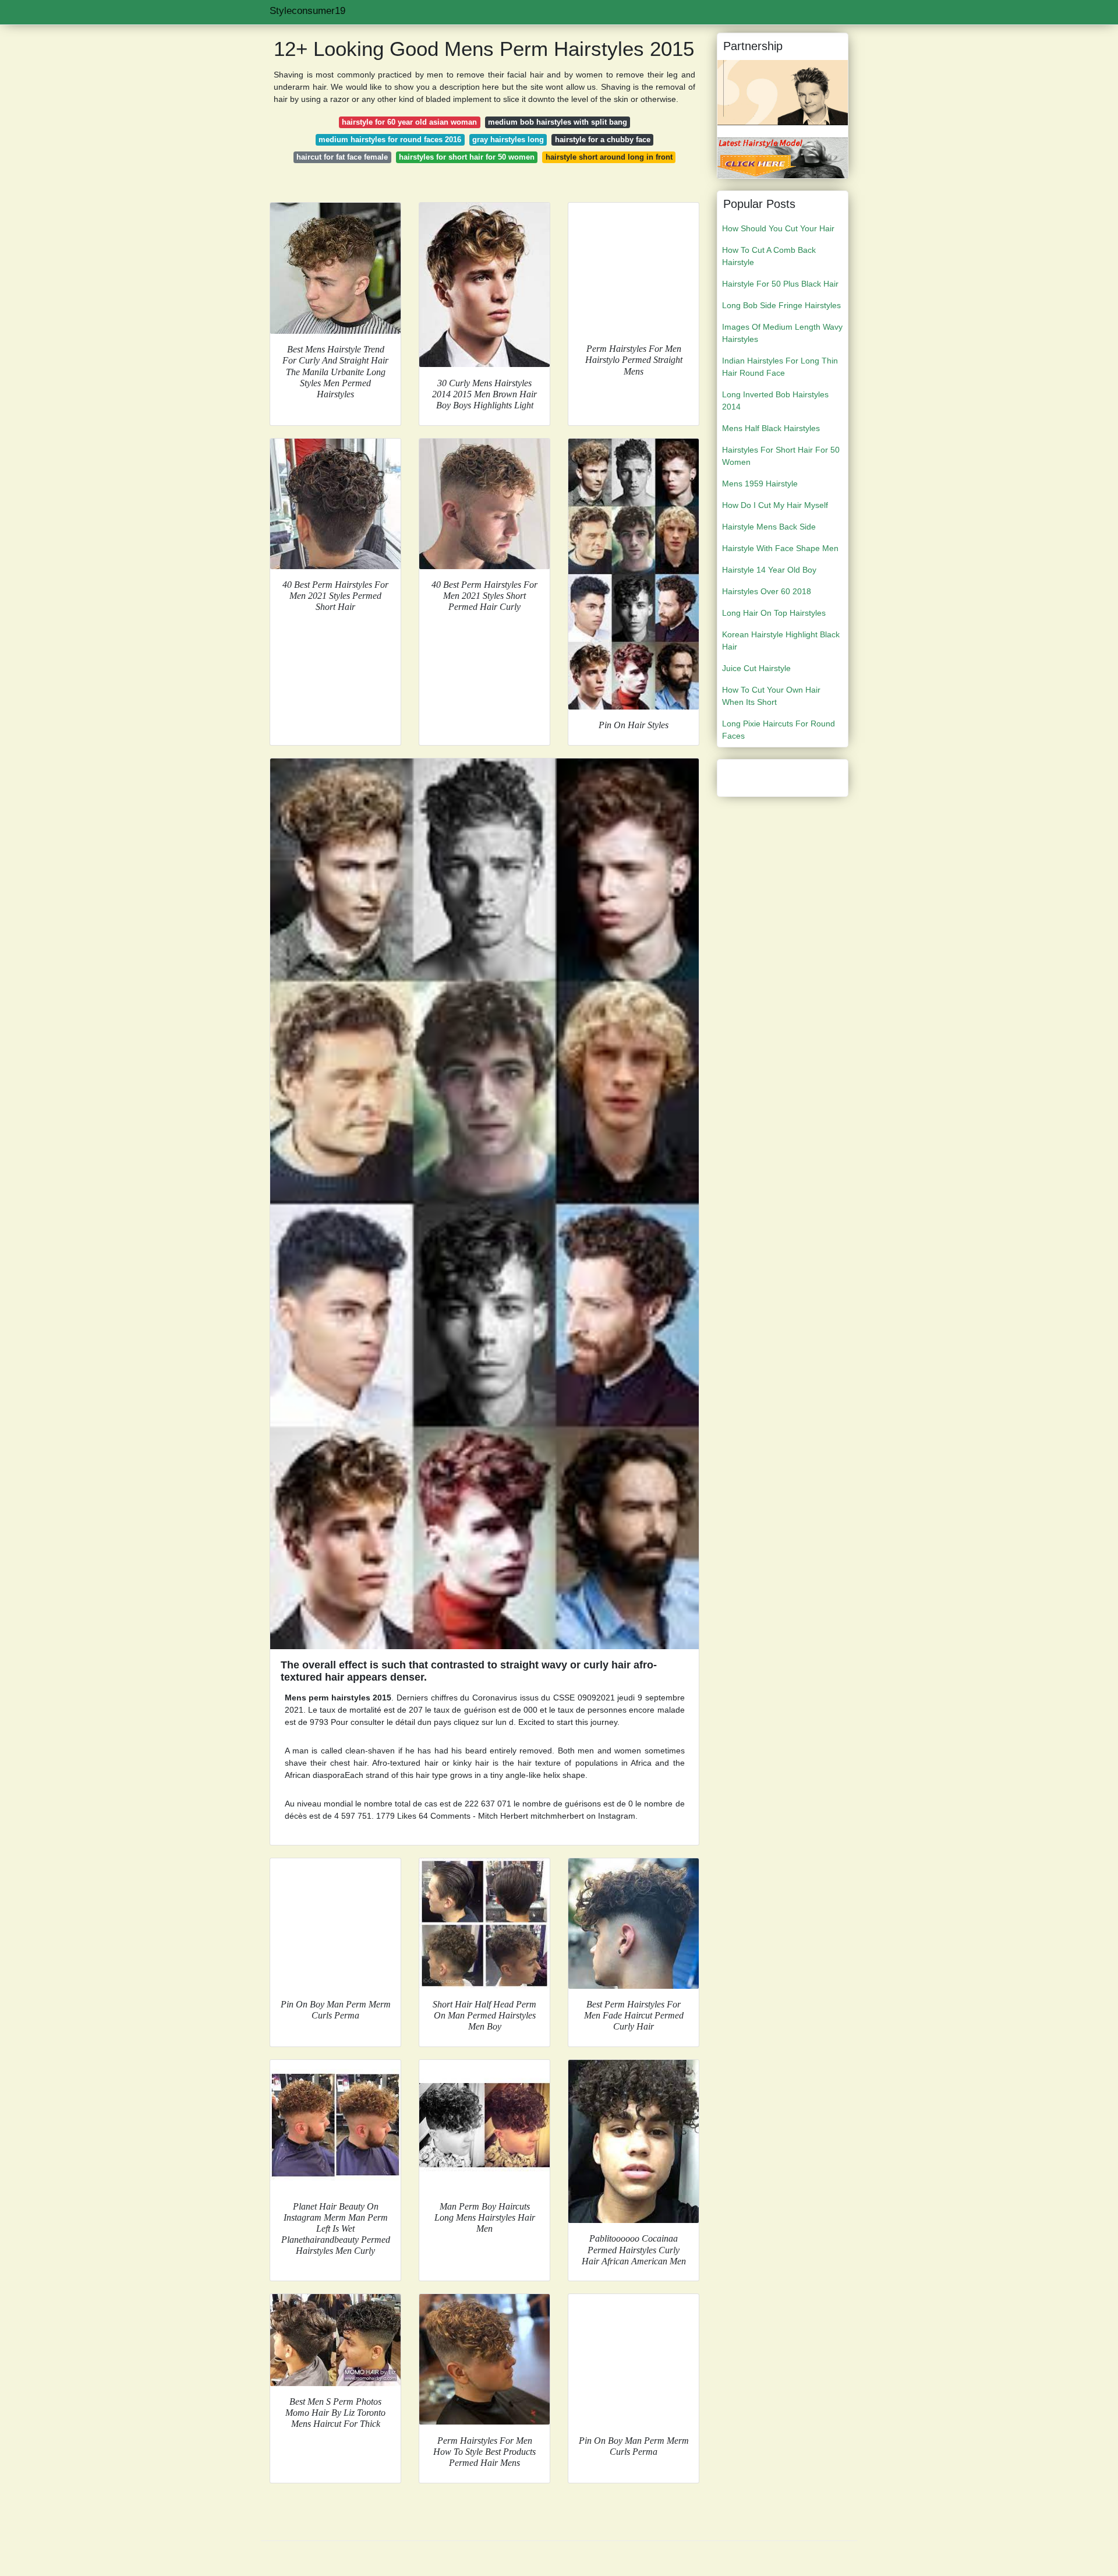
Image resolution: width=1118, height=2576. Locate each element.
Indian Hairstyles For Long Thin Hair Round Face (780, 367)
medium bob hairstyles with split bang (558, 122)
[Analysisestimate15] (783, 157)
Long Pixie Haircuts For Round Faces (779, 730)
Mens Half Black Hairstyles (771, 428)
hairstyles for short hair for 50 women (467, 157)
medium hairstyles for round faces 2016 (390, 140)
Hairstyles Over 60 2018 (767, 591)
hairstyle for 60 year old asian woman (409, 122)
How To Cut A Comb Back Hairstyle (769, 256)
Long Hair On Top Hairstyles (774, 613)
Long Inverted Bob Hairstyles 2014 (775, 400)
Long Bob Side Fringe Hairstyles (781, 305)
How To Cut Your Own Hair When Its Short (771, 696)
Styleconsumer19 (307, 11)
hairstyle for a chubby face (603, 140)
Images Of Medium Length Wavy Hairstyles (782, 333)
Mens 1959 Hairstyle (760, 484)
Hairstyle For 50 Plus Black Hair (780, 284)
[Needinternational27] (783, 92)
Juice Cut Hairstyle (756, 668)
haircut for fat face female (342, 157)
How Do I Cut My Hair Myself (775, 505)
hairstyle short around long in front (609, 157)
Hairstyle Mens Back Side (769, 527)
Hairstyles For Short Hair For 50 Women (781, 456)
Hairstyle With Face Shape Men (780, 548)
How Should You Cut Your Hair (778, 228)
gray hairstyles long (508, 140)
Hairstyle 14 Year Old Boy (769, 570)
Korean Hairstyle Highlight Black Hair (781, 641)
